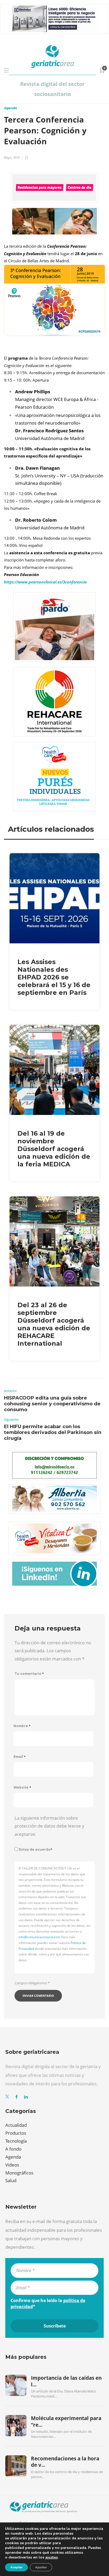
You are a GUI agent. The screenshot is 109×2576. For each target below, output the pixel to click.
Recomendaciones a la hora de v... (65, 2462)
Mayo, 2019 (12, 157)
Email (20, 1757)
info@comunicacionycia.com (39, 1937)
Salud (11, 2180)
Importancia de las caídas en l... (66, 2381)
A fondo (13, 2149)
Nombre (22, 1726)
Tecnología (16, 2141)
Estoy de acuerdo (36, 1849)
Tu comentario (29, 1674)
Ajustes (41, 2567)
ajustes (51, 2557)
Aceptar (16, 2567)
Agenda (10, 108)
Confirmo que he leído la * (48, 2303)
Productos (16, 2133)
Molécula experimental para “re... (66, 2421)
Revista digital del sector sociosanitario (52, 89)
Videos (12, 2165)
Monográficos (19, 2173)
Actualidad (16, 2125)
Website (22, 1787)
